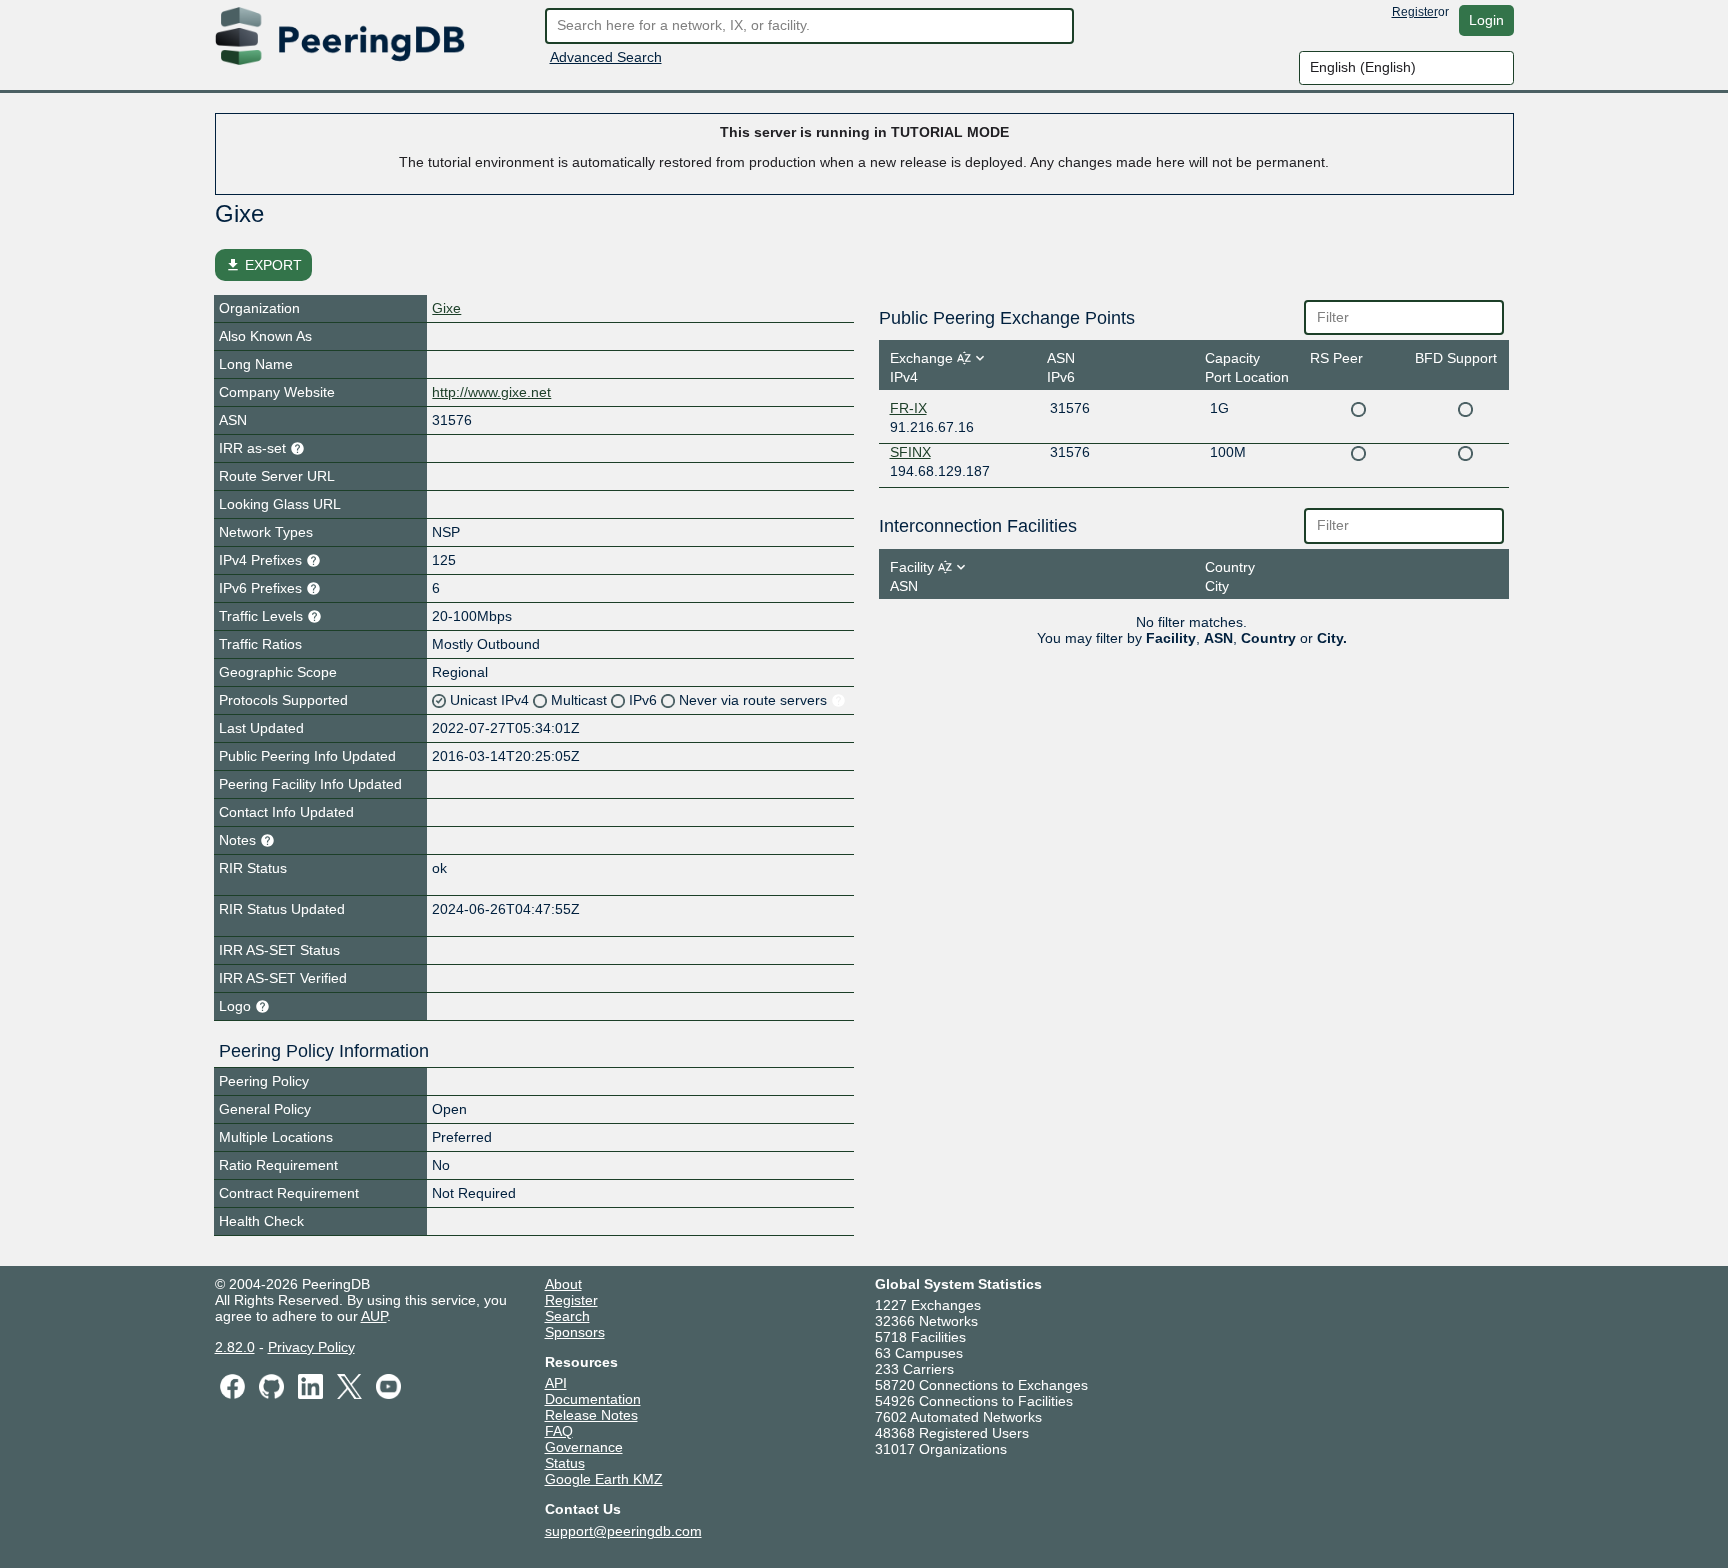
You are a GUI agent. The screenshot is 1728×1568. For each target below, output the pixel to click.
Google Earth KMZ (604, 1479)
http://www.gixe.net (491, 392)
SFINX (910, 452)
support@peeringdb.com (623, 1531)
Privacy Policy (311, 1347)
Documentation (593, 1399)
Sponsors (575, 1332)
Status (565, 1463)
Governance (584, 1447)
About (563, 1284)
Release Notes (591, 1415)
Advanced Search (606, 57)
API (556, 1383)
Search (567, 1316)
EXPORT (263, 265)
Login (1486, 20)
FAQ (559, 1431)
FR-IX (908, 408)
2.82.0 (235, 1347)
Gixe (446, 308)
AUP (374, 1316)
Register (1415, 12)
